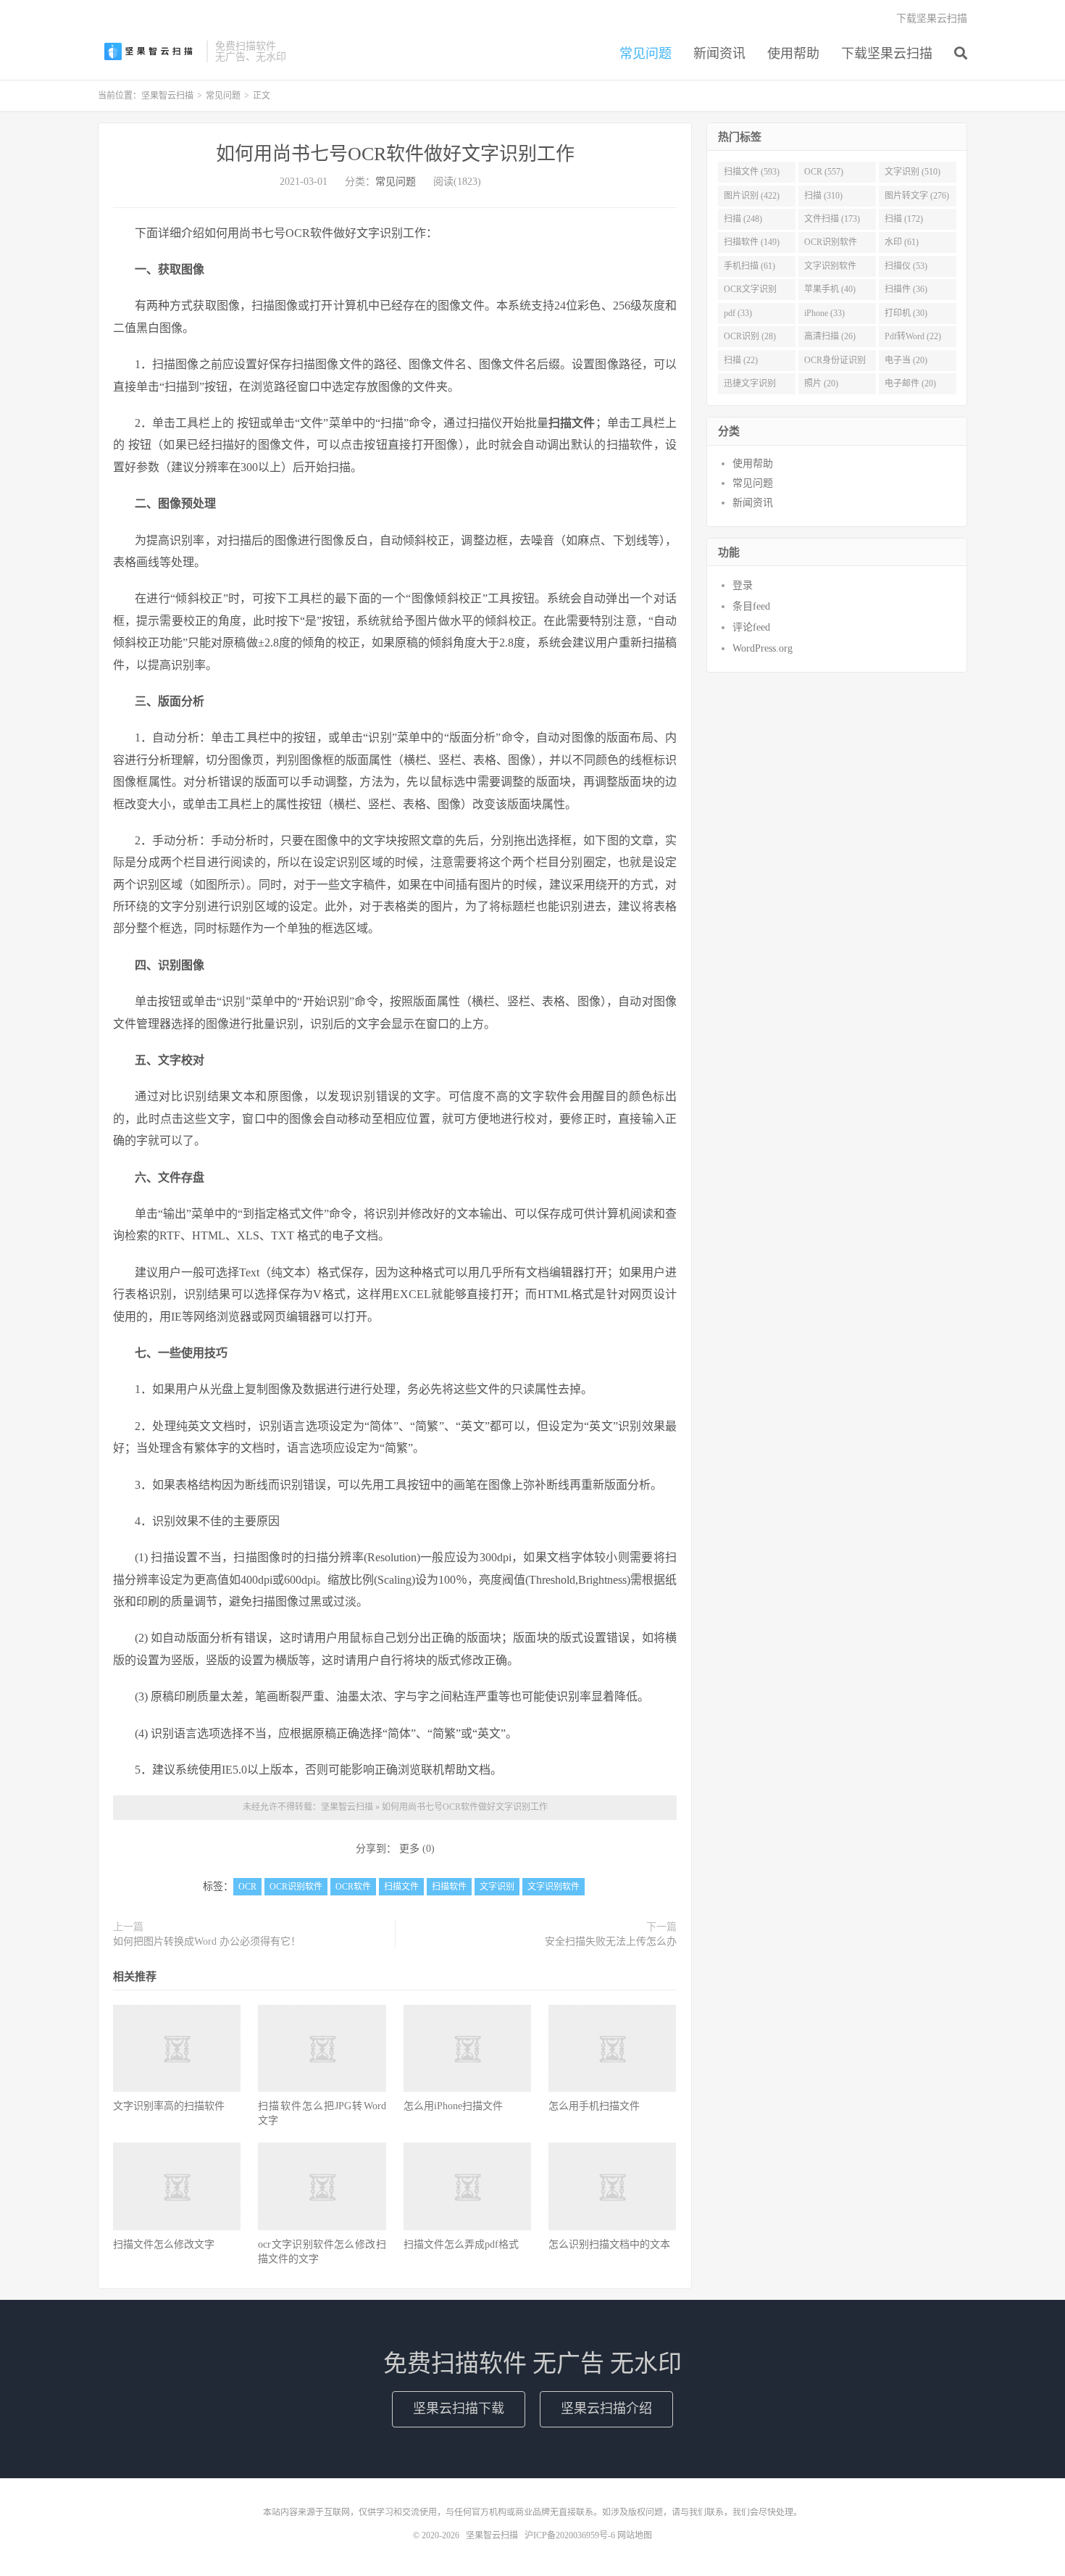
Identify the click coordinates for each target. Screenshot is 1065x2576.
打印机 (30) (906, 313)
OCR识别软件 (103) (831, 245)
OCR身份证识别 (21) (835, 363)
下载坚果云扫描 (887, 54)
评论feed (751, 627)
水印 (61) (902, 242)
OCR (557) (824, 172)
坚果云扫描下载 (459, 2409)
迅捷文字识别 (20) (750, 386)
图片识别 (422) (752, 196)
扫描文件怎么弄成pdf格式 (461, 2244)
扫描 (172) (904, 219)
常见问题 (646, 54)
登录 (743, 585)
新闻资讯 (719, 54)
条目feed (751, 606)
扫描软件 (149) (752, 242)
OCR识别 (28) (750, 336)
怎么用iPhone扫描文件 (453, 2106)
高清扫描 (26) (830, 336)
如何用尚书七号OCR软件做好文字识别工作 (395, 154)
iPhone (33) (824, 313)
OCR (247, 1887)
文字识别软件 (554, 1887)
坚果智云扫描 (149, 51)
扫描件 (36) (906, 289)
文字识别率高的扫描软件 (169, 2106)
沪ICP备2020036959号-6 (570, 2535)
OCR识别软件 (296, 1887)
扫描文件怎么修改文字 (164, 2244)
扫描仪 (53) (906, 266)
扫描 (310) (823, 196)
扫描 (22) (741, 360)
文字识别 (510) (912, 172)
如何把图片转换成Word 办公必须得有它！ (207, 1941)
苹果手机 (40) (830, 289)
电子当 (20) (906, 360)
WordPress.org (763, 648)
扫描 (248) (743, 219)
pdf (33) (738, 313)
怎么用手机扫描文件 (594, 2106)
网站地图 (635, 2535)
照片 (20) (821, 383)
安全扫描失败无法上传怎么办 (611, 1941)
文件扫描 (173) (832, 219)
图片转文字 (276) (917, 196)
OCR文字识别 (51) (750, 292)
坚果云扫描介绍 (606, 2409)
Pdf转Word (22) (913, 336)
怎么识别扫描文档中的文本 (609, 2244)
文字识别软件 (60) (830, 269)
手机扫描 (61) (749, 266)
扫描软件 (449, 1887)
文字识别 (497, 1887)
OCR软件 (353, 1887)
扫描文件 (401, 1887)
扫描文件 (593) (752, 172)
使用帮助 (793, 54)
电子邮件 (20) (910, 383)
